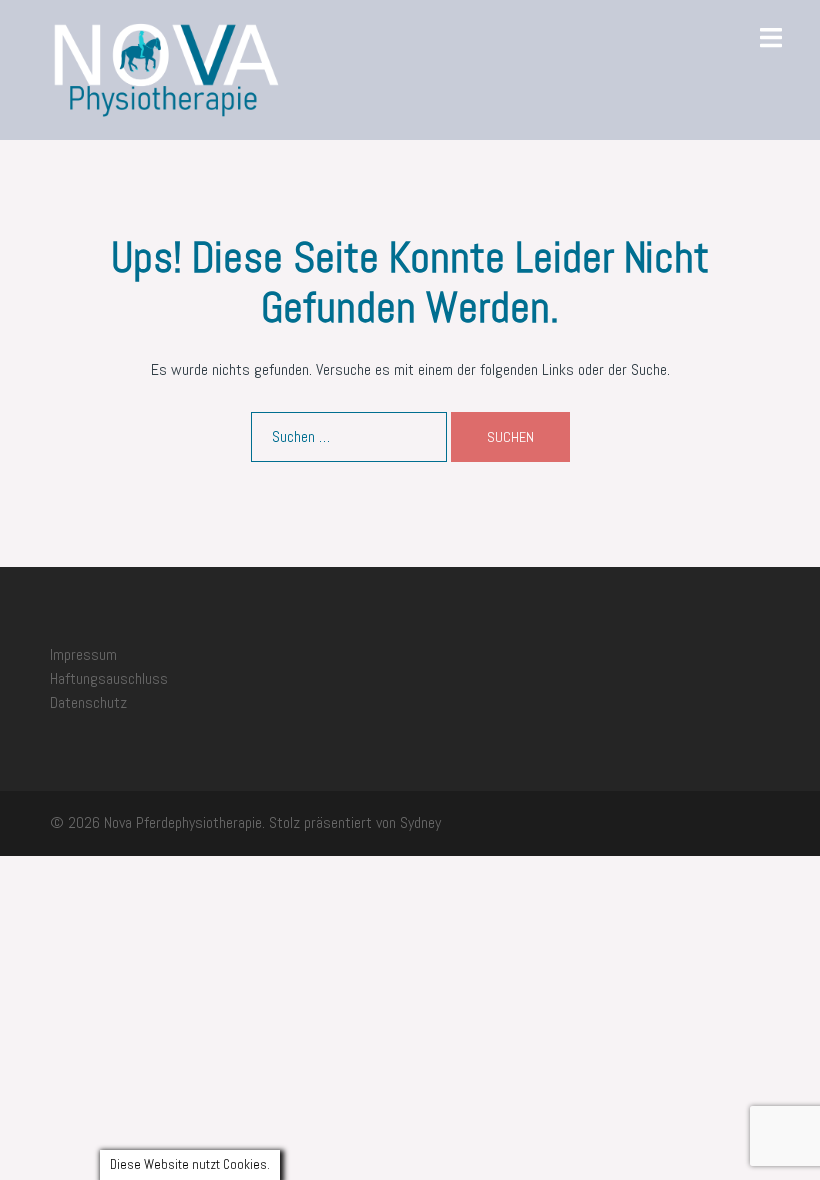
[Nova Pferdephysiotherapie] (166, 68)
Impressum (83, 654)
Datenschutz (88, 702)
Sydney (420, 822)
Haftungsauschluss (109, 678)
